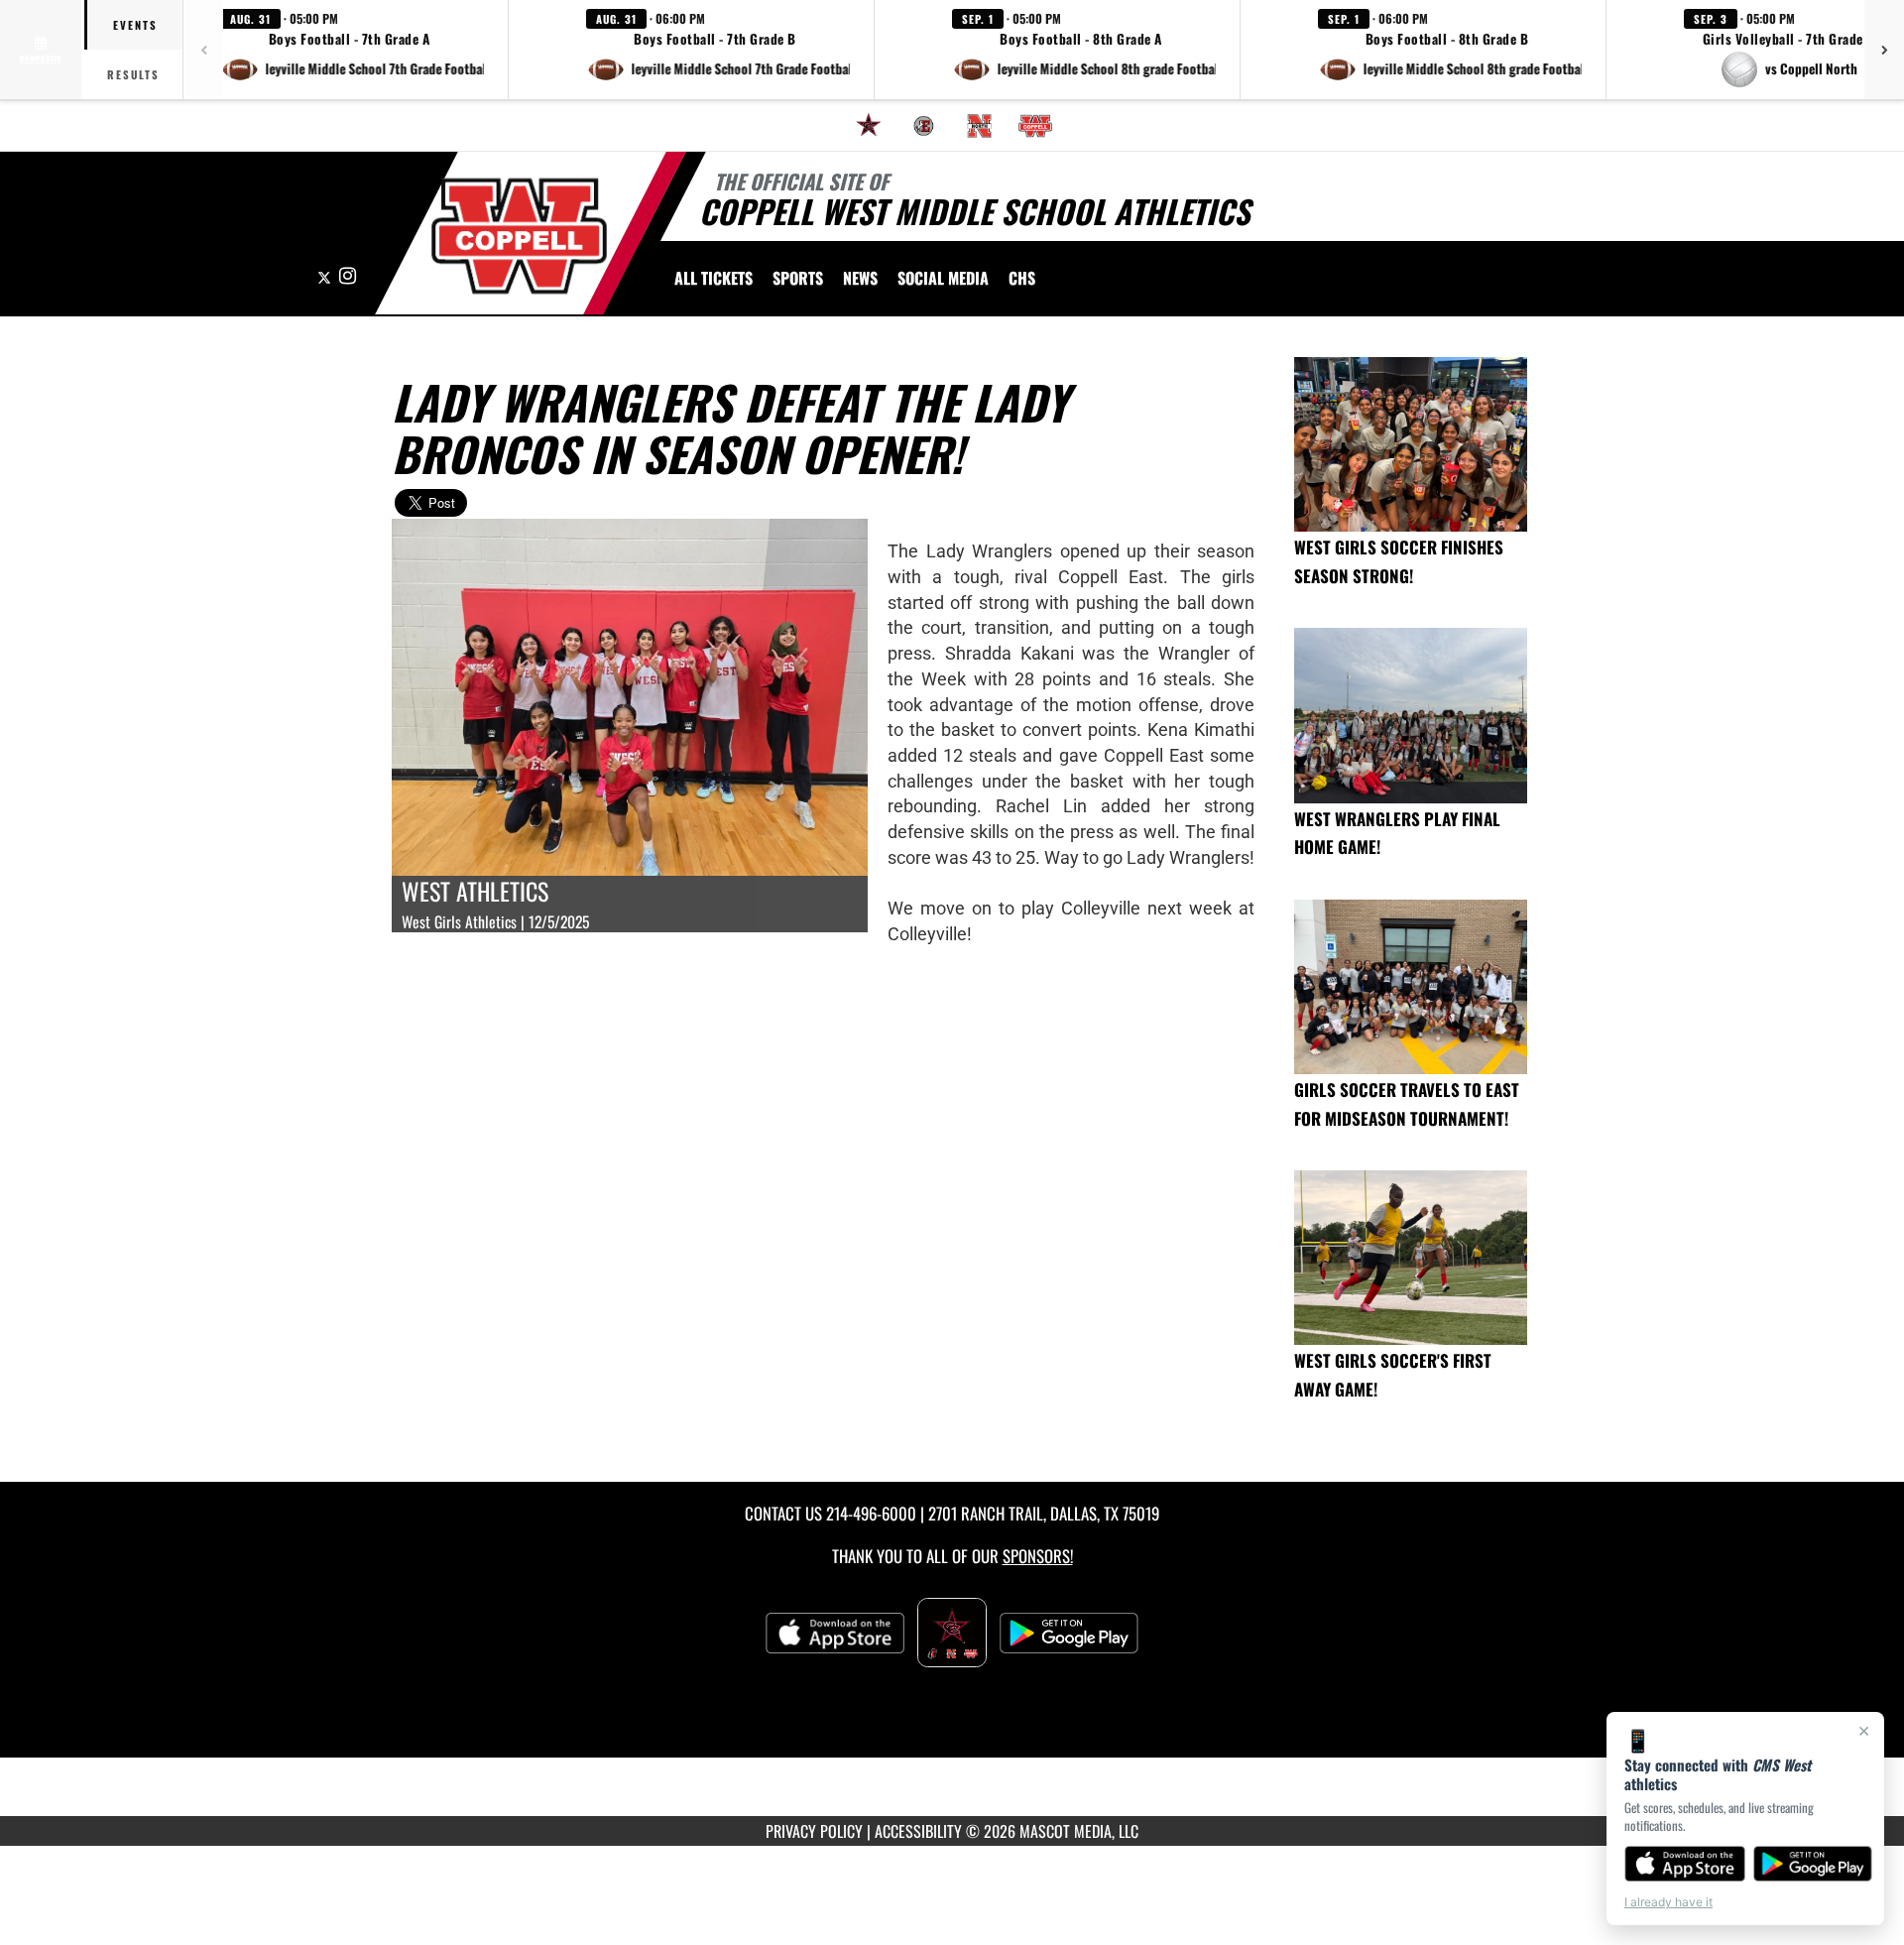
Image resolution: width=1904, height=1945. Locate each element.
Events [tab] (135, 25)
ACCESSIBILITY (918, 1831)
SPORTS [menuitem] (798, 278)
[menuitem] (869, 126)
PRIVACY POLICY (814, 1831)
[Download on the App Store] (1685, 1864)
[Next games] (1884, 50)
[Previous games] (203, 50)
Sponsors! (1038, 1556)
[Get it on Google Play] (1813, 1864)
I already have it (1668, 1902)
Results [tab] (133, 74)
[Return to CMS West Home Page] (519, 236)
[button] (353, 50)
